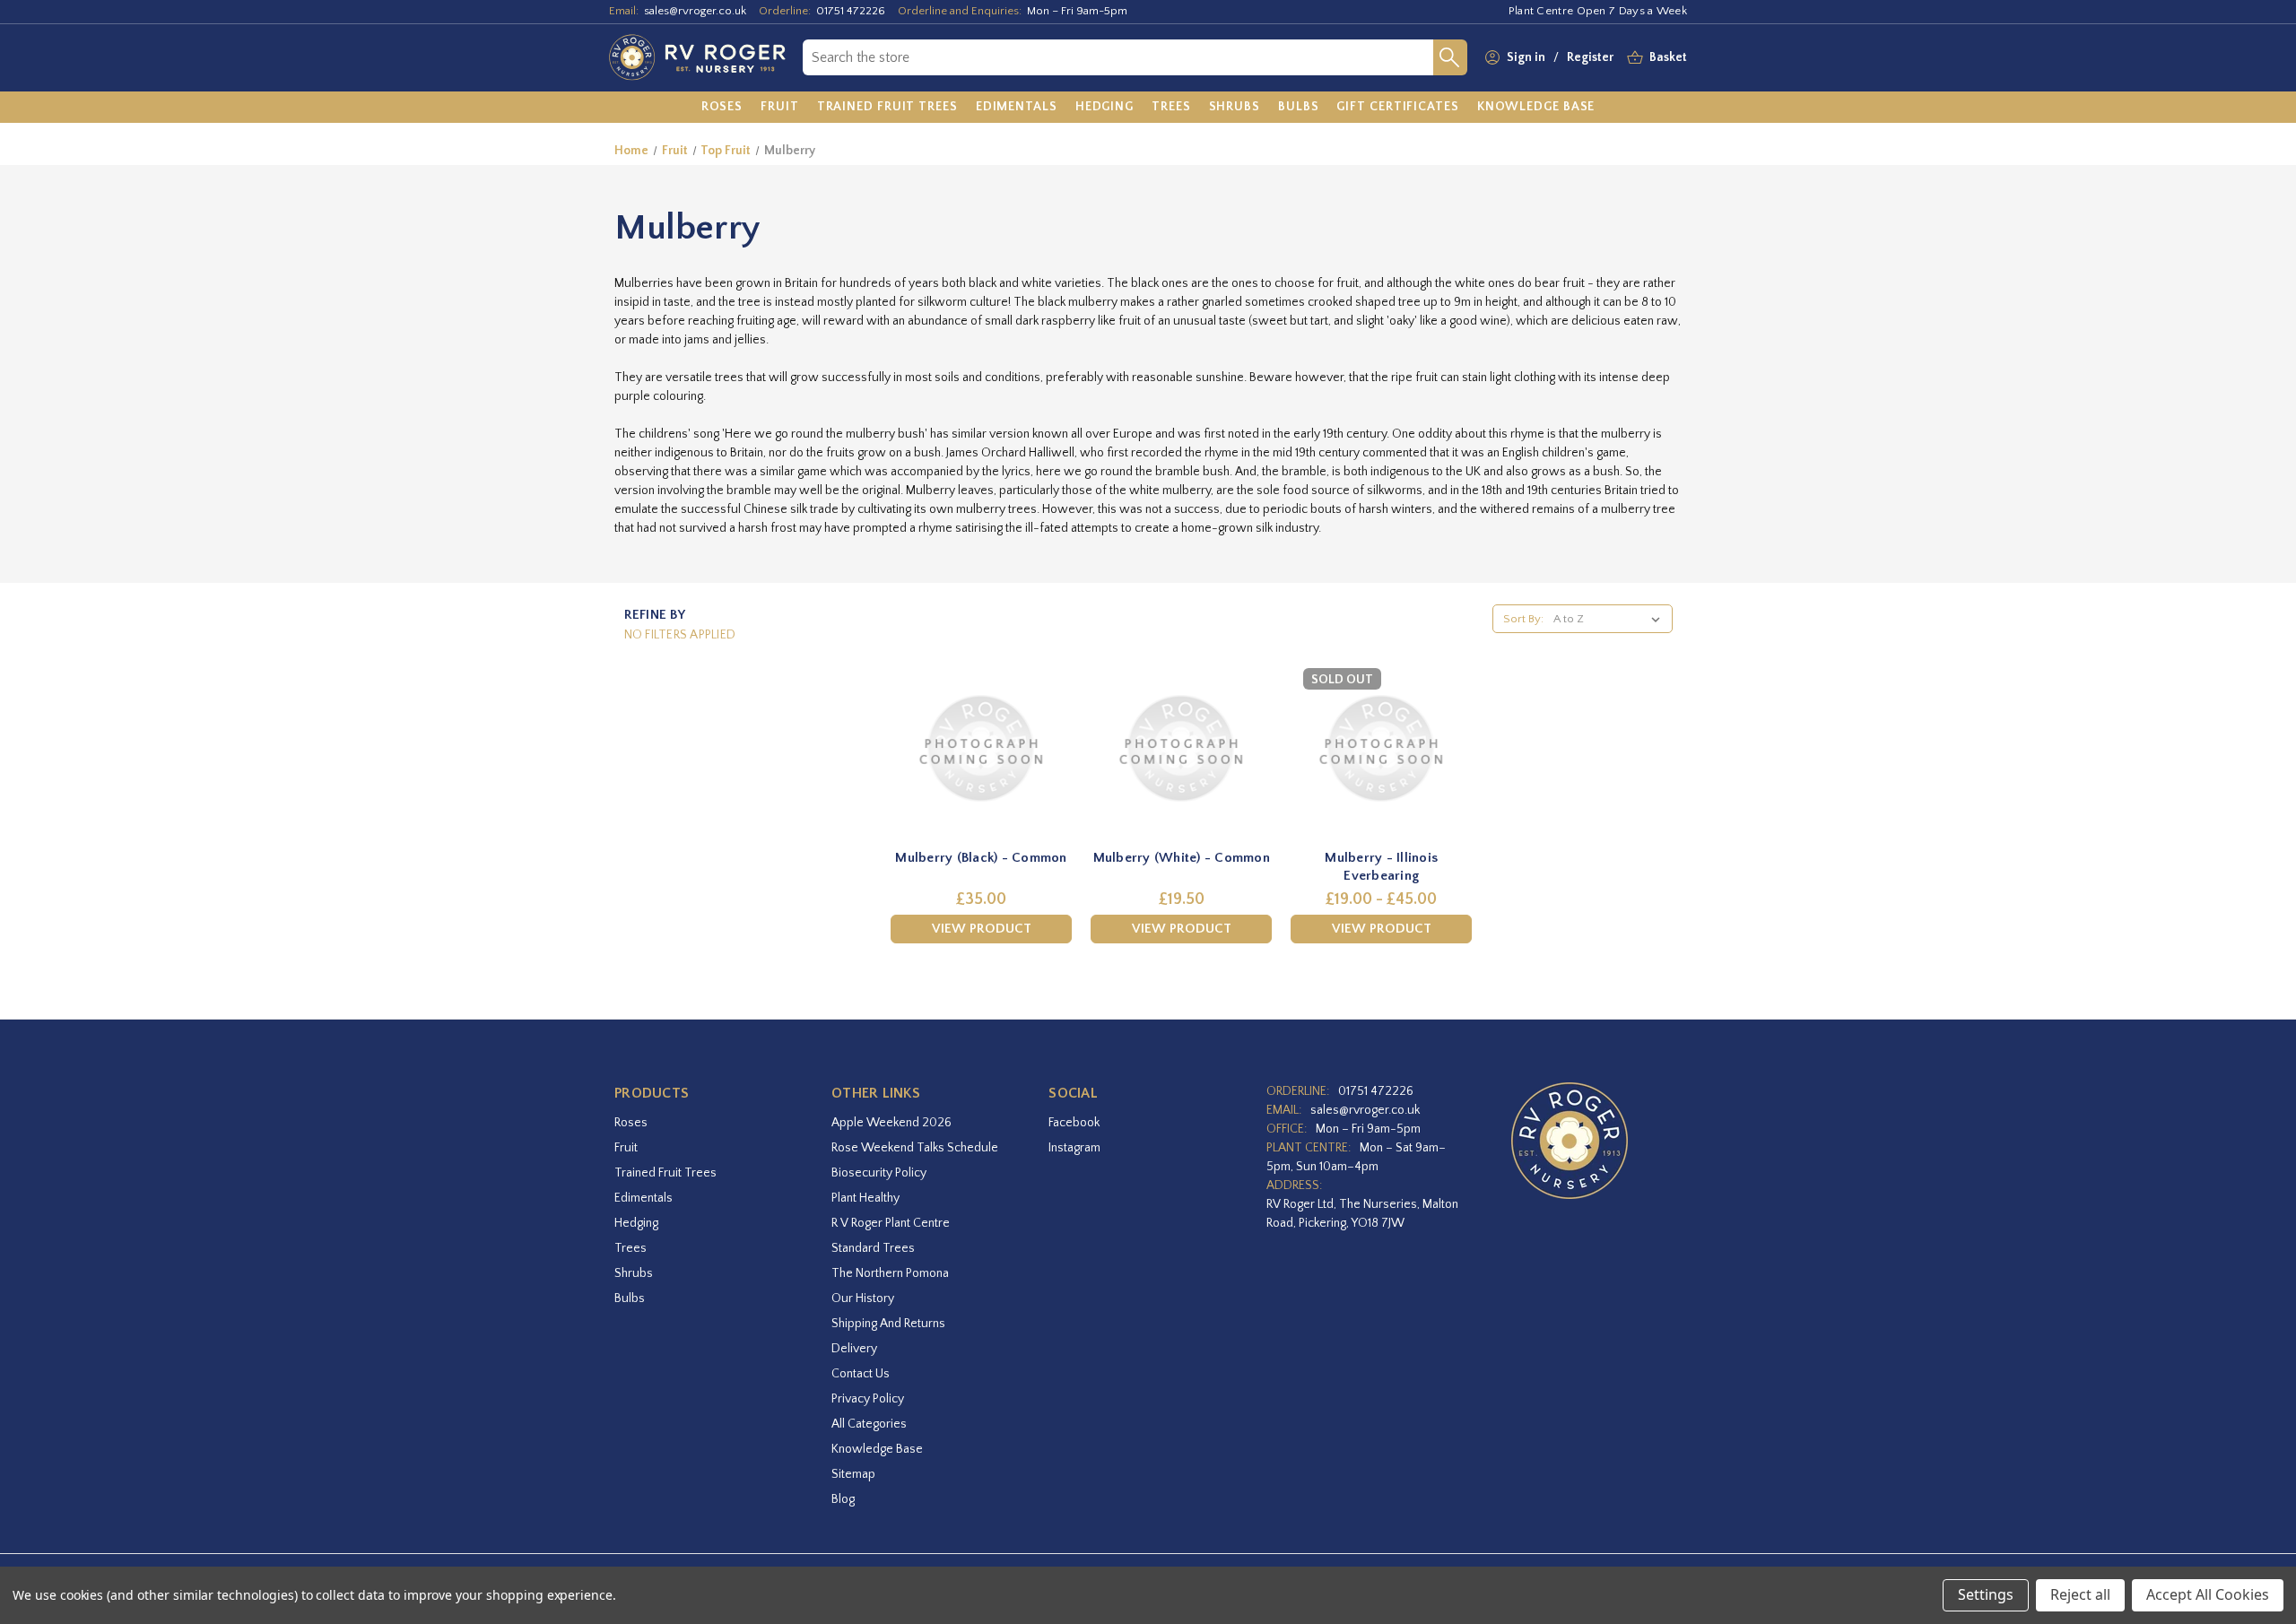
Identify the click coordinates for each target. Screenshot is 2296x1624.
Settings (1986, 1594)
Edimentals (644, 1198)
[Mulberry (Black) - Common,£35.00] (981, 749)
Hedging (636, 1223)
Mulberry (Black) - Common (981, 858)
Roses (631, 1123)
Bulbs (630, 1298)
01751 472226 (851, 11)
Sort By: (1523, 619)
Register (1590, 57)
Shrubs (634, 1273)
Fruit (626, 1148)
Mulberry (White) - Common (1182, 858)
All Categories (869, 1424)
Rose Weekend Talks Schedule (915, 1148)
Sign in (1526, 57)
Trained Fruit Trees (665, 1173)
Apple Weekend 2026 (891, 1123)
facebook (1074, 1123)
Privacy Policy (868, 1399)
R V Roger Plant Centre (891, 1223)
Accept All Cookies (2208, 1594)
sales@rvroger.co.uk (695, 11)
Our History (863, 1298)
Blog (843, 1499)
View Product (982, 929)
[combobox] (1118, 57)
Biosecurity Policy (879, 1173)
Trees (631, 1248)
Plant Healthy (865, 1198)
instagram (1074, 1148)
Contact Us (861, 1374)
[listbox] (1610, 619)
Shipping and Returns (888, 1324)
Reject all (2080, 1594)
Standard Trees (873, 1248)
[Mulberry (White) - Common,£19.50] (1181, 749)
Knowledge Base (877, 1449)
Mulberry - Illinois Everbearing (1381, 867)
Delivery (854, 1349)
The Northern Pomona (890, 1273)
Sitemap (853, 1474)
